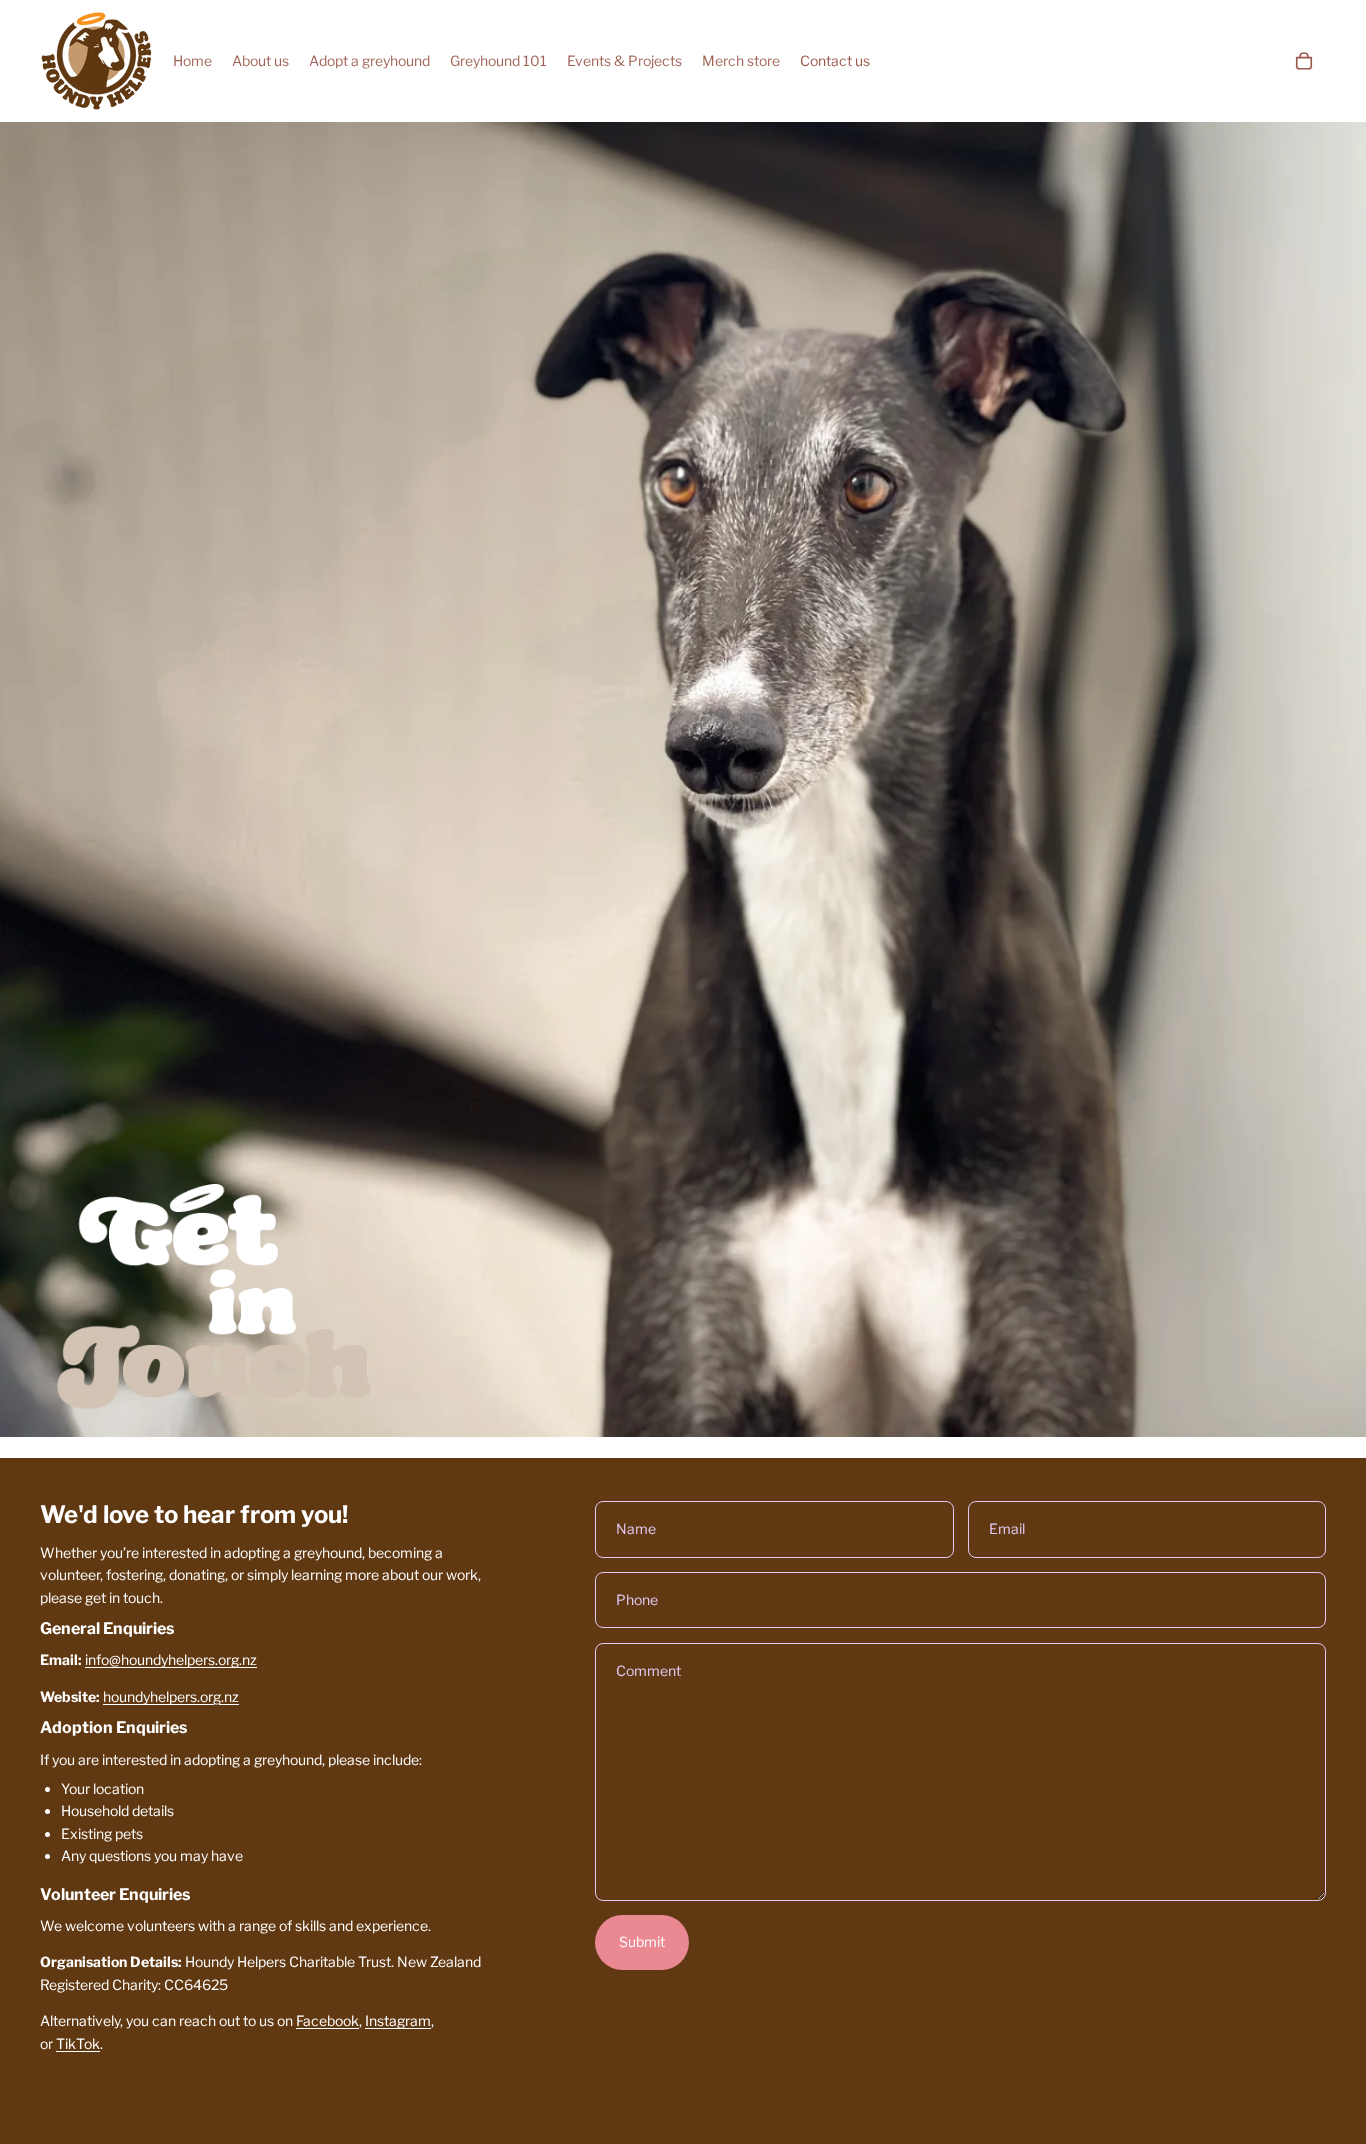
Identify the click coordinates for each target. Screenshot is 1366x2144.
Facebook (327, 2020)
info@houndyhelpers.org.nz (171, 1659)
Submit (642, 1941)
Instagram (398, 2020)
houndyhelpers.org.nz (171, 1696)
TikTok (78, 2043)
